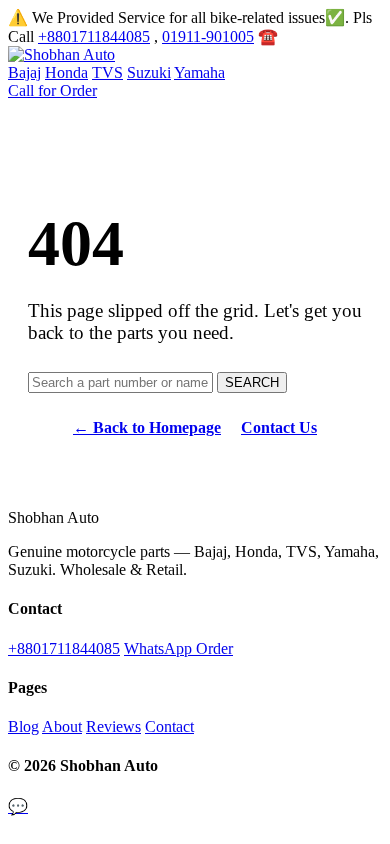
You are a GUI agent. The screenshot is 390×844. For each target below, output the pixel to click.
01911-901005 (208, 36)
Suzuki (149, 72)
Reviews (113, 726)
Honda (66, 72)
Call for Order (52, 90)
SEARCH (252, 382)
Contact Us (279, 427)
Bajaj (24, 72)
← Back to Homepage (147, 427)
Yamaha (199, 72)
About (62, 726)
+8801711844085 (94, 36)
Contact (169, 726)
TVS (107, 72)
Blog (23, 726)
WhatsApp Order (178, 648)
